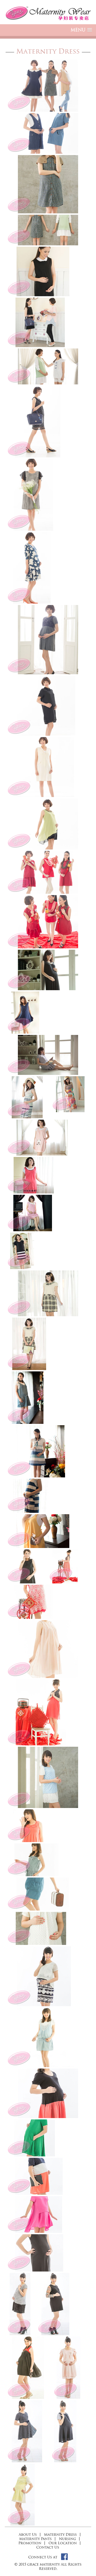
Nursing (67, 2539)
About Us (28, 2534)
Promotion (30, 2543)
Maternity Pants (35, 2539)
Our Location (63, 2543)
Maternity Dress (60, 2534)
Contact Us (48, 2547)
